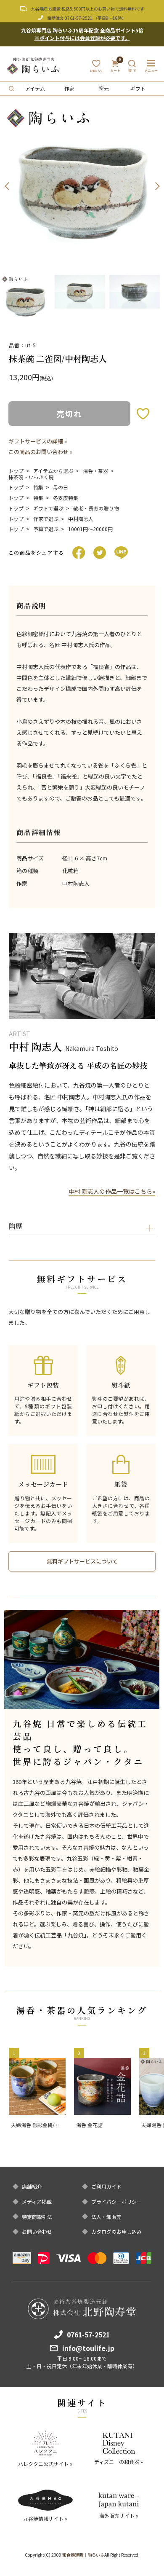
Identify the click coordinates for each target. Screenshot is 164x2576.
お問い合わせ (37, 2232)
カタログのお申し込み (116, 2232)
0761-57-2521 (79, 18)
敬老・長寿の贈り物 (96, 508)
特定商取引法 (37, 2217)
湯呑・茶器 (95, 471)
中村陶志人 (81, 519)
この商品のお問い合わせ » (40, 452)
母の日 (61, 487)
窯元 (104, 88)
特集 (38, 487)
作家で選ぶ (46, 519)
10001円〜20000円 (90, 529)
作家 (69, 88)
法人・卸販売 (106, 2217)
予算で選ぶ (46, 529)
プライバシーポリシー (116, 2202)
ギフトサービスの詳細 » (38, 441)
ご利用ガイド (106, 2187)
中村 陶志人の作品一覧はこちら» (112, 1191)
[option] (82, 186)
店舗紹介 (32, 2187)
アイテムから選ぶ (53, 471)
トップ (16, 471)
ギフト (138, 88)
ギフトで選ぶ (48, 508)
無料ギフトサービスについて (82, 1561)
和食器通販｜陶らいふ (83, 2555)
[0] (115, 68)
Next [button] (157, 186)
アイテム (35, 88)
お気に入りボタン (143, 414)
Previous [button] (7, 186)
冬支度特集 (66, 498)
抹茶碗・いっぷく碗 (31, 477)
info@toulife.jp (88, 2348)
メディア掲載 (37, 2202)
